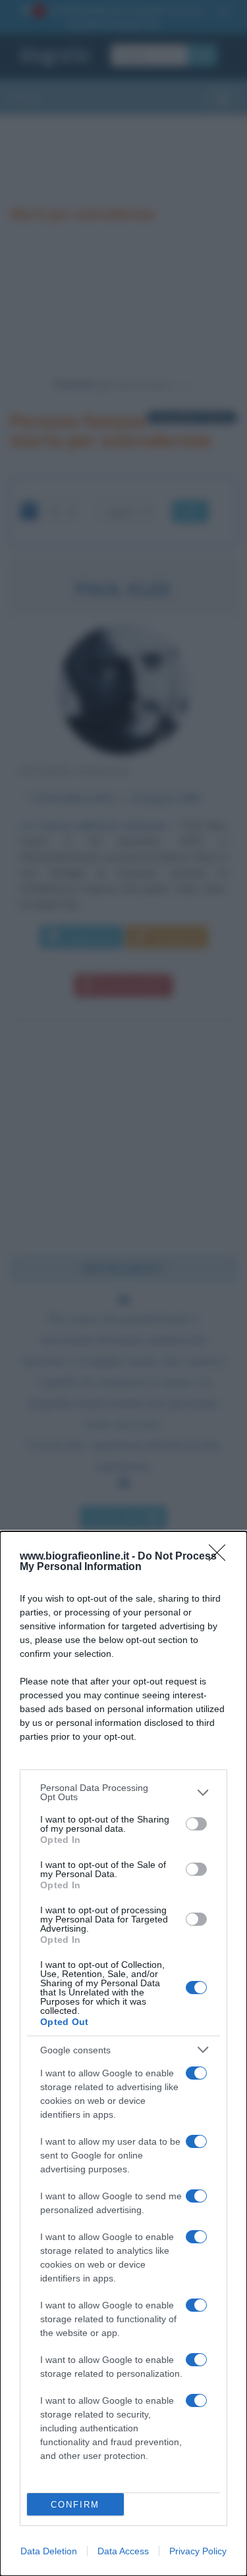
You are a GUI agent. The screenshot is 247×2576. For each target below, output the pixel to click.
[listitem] (123, 1792)
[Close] (221, 1557)
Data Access (123, 2551)
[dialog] (123, 2054)
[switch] (196, 1824)
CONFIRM (75, 2505)
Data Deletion (49, 2551)
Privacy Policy (198, 2551)
